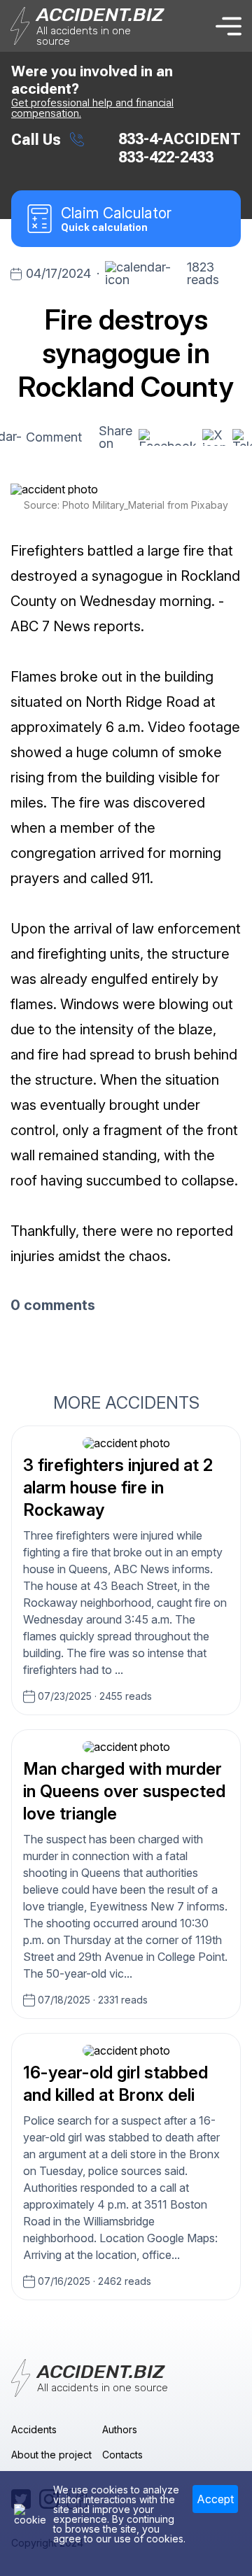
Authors (120, 2429)
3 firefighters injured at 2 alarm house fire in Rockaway (118, 1487)
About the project (51, 2455)
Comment (54, 437)
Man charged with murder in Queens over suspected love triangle (124, 1791)
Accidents (34, 2429)
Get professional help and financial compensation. (92, 108)
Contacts (122, 2455)
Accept (215, 2499)
